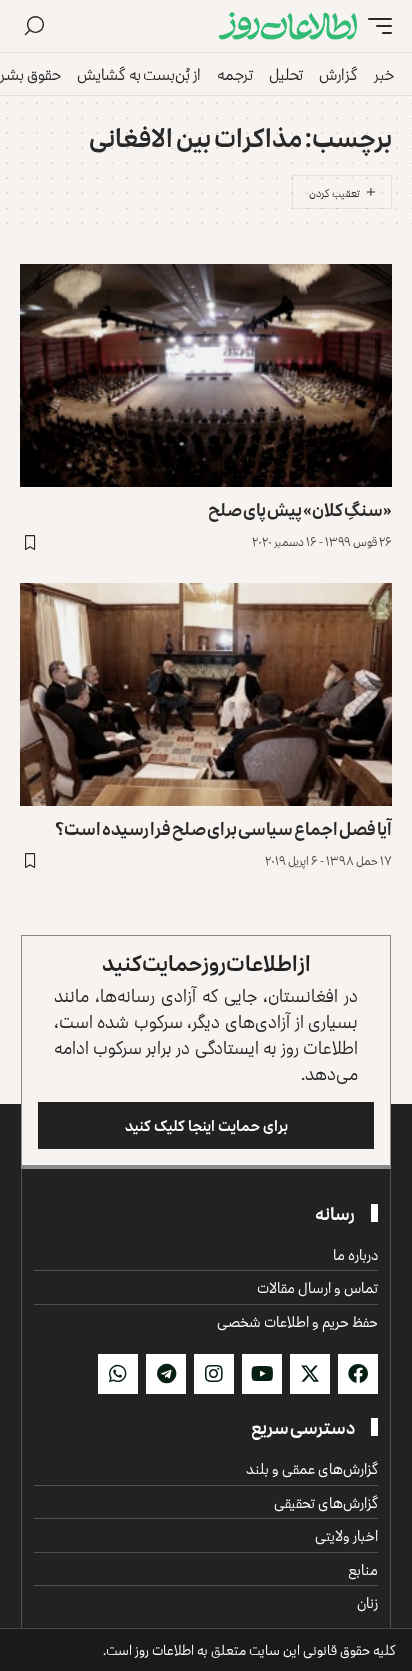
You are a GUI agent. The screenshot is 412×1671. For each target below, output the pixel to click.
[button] (375, 26)
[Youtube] (262, 1374)
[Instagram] (214, 1374)
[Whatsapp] (118, 1374)
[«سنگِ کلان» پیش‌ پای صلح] (206, 375)
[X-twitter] (310, 1374)
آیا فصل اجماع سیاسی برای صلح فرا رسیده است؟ (223, 828)
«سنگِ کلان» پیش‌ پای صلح (300, 509)
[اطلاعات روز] (288, 26)
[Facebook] (358, 1374)
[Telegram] (166, 1374)
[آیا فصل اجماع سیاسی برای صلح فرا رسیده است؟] (206, 694)
